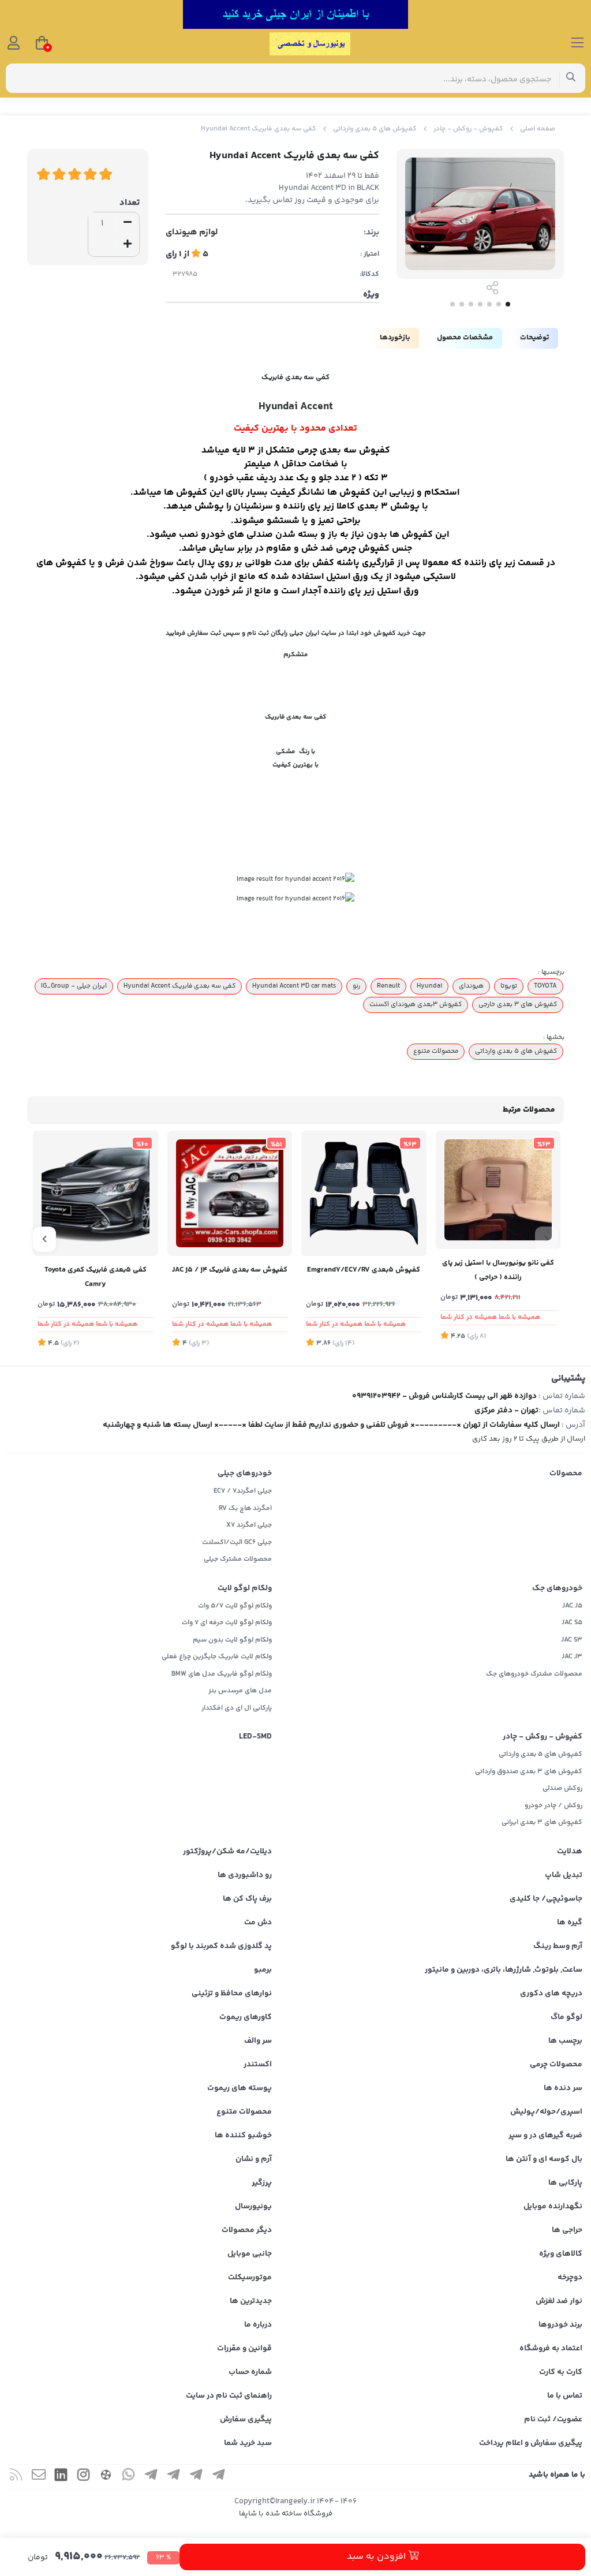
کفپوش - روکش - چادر (468, 129)
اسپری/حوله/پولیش (546, 2112)
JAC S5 (572, 1623)
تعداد (130, 203)
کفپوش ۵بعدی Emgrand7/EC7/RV (364, 1270)
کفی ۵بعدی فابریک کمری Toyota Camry (96, 1277)
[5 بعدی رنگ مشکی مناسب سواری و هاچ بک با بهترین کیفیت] (364, 1193)
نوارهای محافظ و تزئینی (232, 1994)
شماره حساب (250, 2372)
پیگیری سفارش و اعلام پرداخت (531, 2443)
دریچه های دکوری (551, 1994)
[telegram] (219, 2477)
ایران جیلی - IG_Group (74, 986)
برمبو (263, 1970)
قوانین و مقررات (244, 2349)
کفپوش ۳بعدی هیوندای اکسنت (416, 1004)
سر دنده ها (563, 2088)
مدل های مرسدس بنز (240, 1691)
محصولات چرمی (556, 2065)
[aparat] (106, 2477)
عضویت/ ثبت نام (553, 2420)
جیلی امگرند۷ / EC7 (243, 1491)
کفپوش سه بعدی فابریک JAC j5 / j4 (230, 1270)
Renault (388, 986)
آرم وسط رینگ (558, 1946)
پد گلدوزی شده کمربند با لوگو (221, 1946)
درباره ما (258, 2325)
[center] (571, 78)
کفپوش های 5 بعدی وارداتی (375, 129)
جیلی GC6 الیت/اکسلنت (237, 1543)
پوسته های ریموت (240, 2088)
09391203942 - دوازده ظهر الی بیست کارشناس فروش (444, 1396)
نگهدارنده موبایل (553, 2207)
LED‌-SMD (255, 1737)
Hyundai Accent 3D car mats (294, 986)
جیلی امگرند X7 (249, 1525)
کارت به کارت (561, 2372)
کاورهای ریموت (246, 2017)
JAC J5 (572, 1606)
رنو (356, 986)
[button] (547, 1239)
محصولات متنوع (436, 1051)
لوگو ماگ (566, 2017)
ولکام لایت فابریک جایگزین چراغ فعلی (217, 1657)
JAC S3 (572, 1640)
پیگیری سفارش (246, 2420)
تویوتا (509, 986)
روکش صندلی (562, 1788)
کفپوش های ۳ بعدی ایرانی (542, 1822)
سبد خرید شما (248, 2443)
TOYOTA (545, 986)
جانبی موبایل (250, 2254)
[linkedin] (61, 2477)
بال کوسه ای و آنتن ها (544, 2159)
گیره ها (570, 1923)
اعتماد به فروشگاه (551, 2349)
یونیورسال (253, 2207)
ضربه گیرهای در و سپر (545, 2136)
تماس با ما (565, 2396)
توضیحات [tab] (534, 338)
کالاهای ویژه (561, 2254)
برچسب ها (565, 2041)
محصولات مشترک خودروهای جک (534, 1674)
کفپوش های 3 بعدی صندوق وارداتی (529, 1772)
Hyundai (429, 986)
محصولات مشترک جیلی (238, 1559)
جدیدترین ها (251, 2301)
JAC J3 (572, 1657)
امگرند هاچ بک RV (245, 1508)
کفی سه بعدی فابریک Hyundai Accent (179, 986)
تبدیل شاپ (564, 1875)
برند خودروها (560, 2325)
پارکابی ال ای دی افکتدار (237, 1708)
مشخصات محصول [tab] (465, 338)
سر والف (258, 2041)
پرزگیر (262, 2183)
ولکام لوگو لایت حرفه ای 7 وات (227, 1623)
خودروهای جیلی (245, 1474)
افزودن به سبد (377, 2557)
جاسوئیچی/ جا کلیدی (546, 1899)
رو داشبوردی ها (245, 1875)
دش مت (258, 1923)
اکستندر (258, 2065)
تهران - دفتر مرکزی (506, 1411)
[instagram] (84, 2477)
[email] (39, 2477)
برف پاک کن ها (247, 1899)
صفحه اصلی (538, 129)
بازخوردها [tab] (395, 338)
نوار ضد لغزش (559, 2301)
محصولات (566, 1474)
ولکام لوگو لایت (245, 1588)
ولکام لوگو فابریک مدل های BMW (222, 1674)
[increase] (128, 245)
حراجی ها (567, 2230)
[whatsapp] (129, 2477)
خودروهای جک (557, 1588)
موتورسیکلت (250, 2278)
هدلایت (570, 1852)
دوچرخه (570, 2278)
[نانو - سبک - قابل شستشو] (498, 1190)
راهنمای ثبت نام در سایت (229, 2396)
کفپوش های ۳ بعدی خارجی (518, 1004)
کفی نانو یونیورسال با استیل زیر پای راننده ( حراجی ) (498, 1270)
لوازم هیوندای (192, 233)
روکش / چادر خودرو (553, 1806)
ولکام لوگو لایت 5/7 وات (235, 1606)
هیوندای (471, 986)
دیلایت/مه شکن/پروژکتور (227, 1852)
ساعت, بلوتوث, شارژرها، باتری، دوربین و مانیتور (504, 1970)
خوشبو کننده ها (243, 2136)
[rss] (16, 2477)
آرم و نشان (254, 2159)
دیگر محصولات (247, 2230)
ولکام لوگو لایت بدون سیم (232, 1640)
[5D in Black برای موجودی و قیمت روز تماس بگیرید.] (96, 1193)
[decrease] (128, 223)
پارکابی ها (565, 2183)
